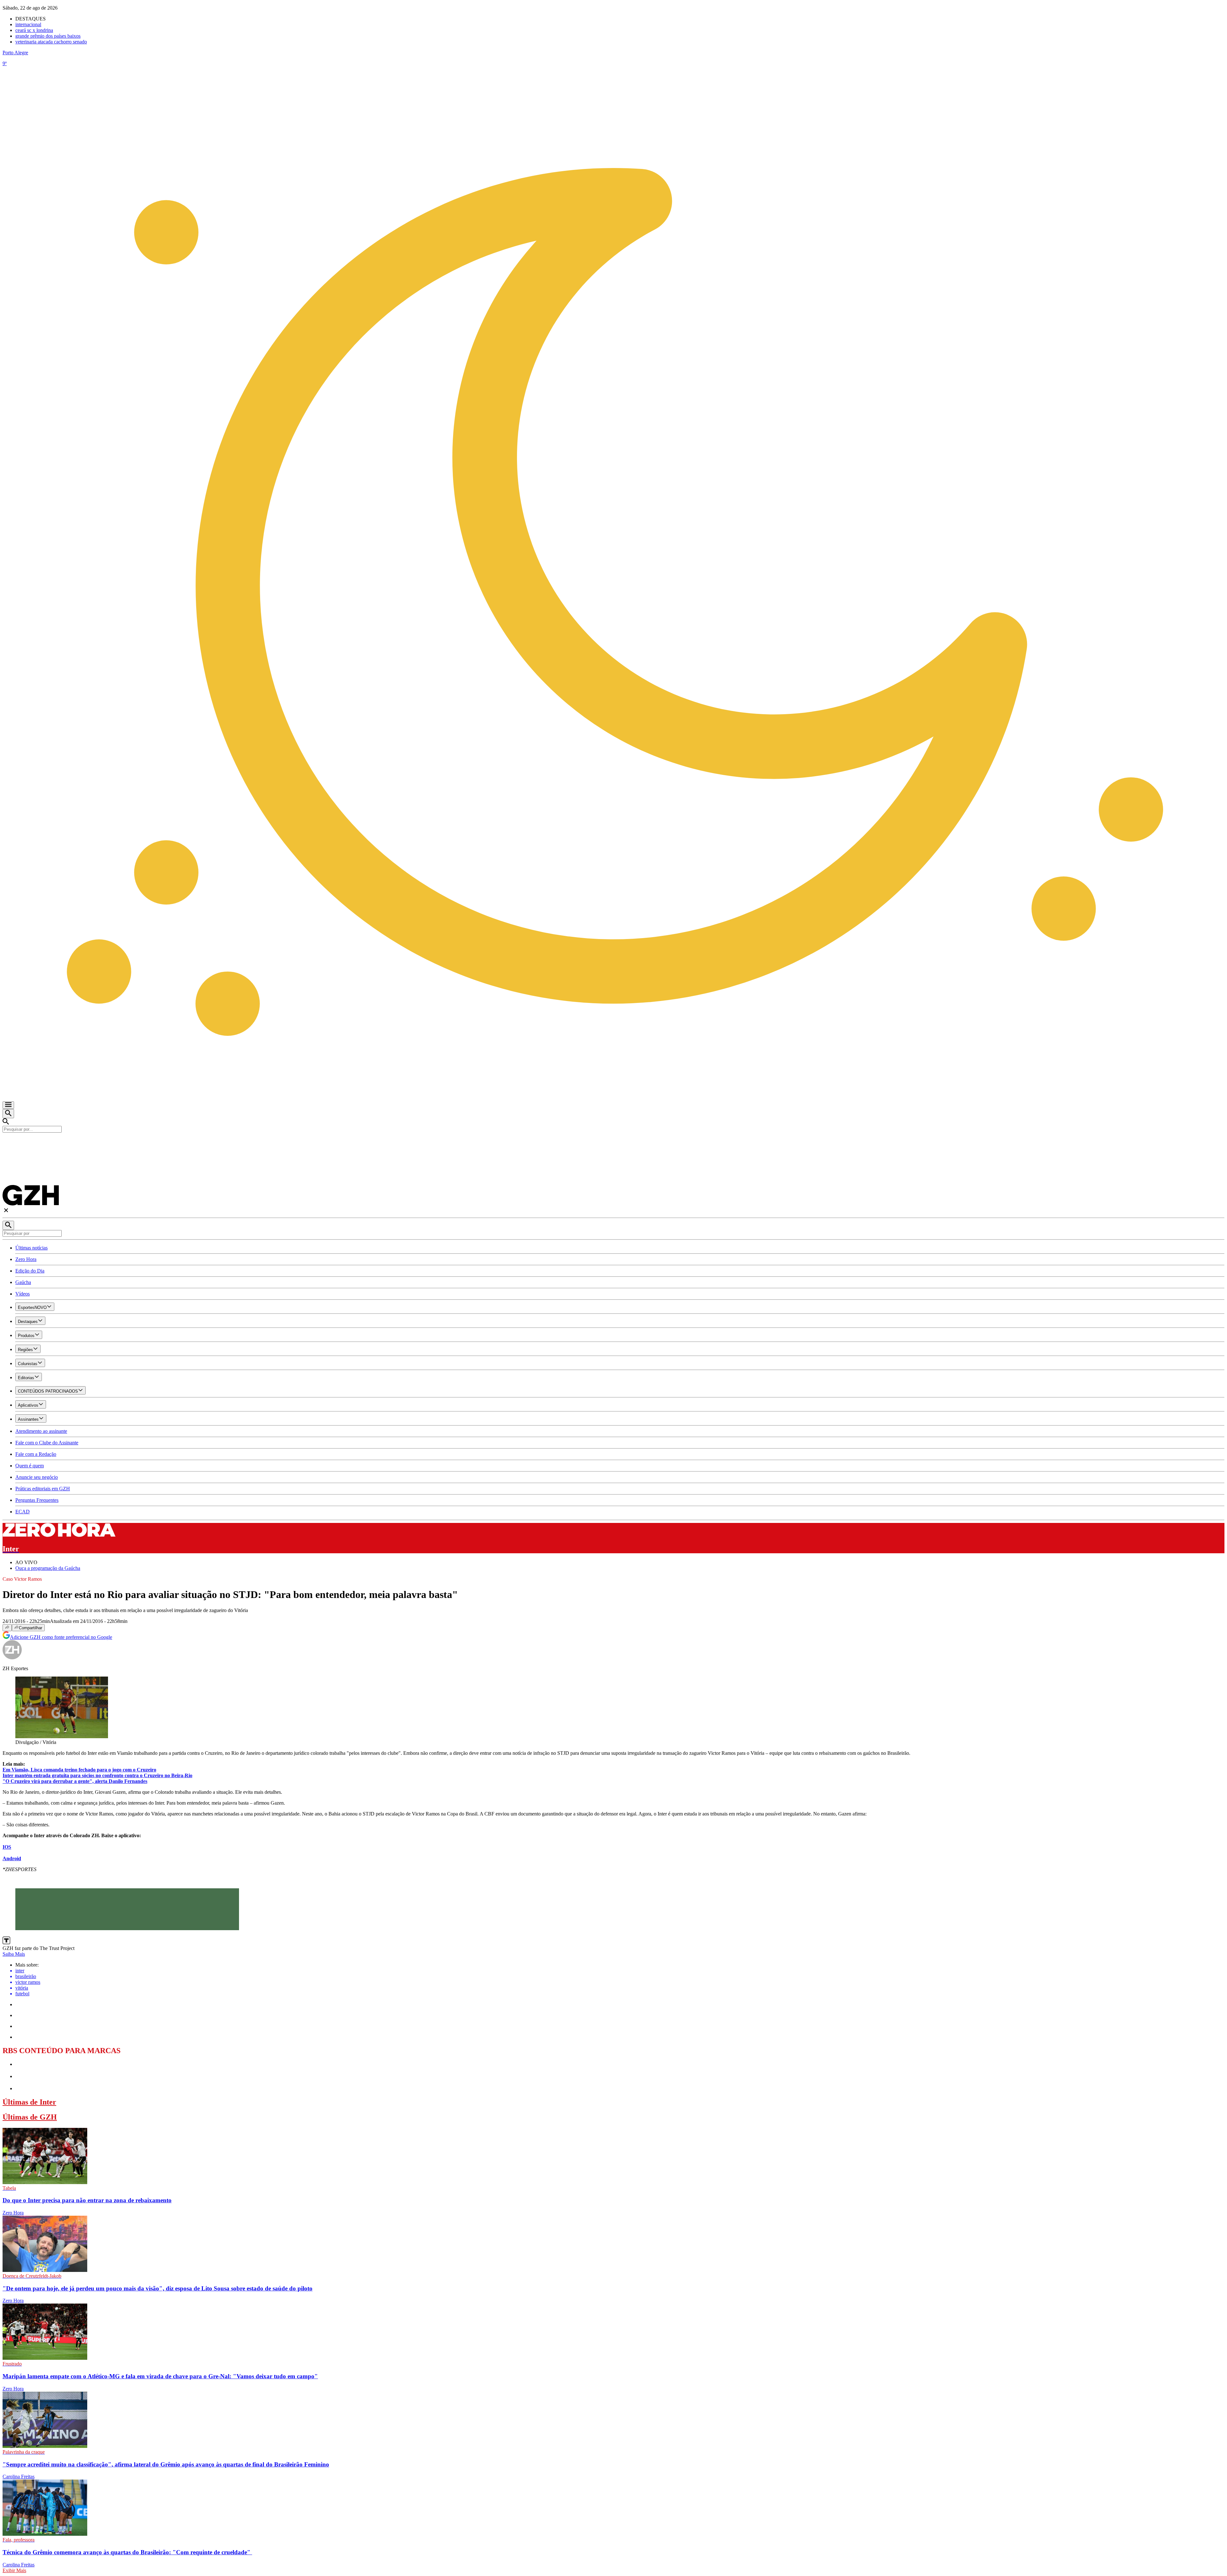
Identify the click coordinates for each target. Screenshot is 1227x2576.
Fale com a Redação (36, 1454)
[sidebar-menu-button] (8, 1105)
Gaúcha (23, 1282)
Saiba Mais (14, 1954)
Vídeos (23, 1294)
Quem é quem (30, 1466)
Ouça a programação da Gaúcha (48, 1568)
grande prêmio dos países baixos (48, 36)
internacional (28, 24)
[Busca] (8, 1114)
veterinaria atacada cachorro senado (51, 42)
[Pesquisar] (8, 1225)
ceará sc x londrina (34, 30)
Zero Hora (26, 1259)
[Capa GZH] (613, 1143)
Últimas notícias (31, 1248)
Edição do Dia (30, 1271)
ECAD (23, 1512)
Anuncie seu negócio (37, 1477)
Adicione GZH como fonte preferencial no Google (61, 1637)
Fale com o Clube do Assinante (47, 1443)
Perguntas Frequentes (37, 1500)
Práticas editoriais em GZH (43, 1489)
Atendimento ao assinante (41, 1431)
